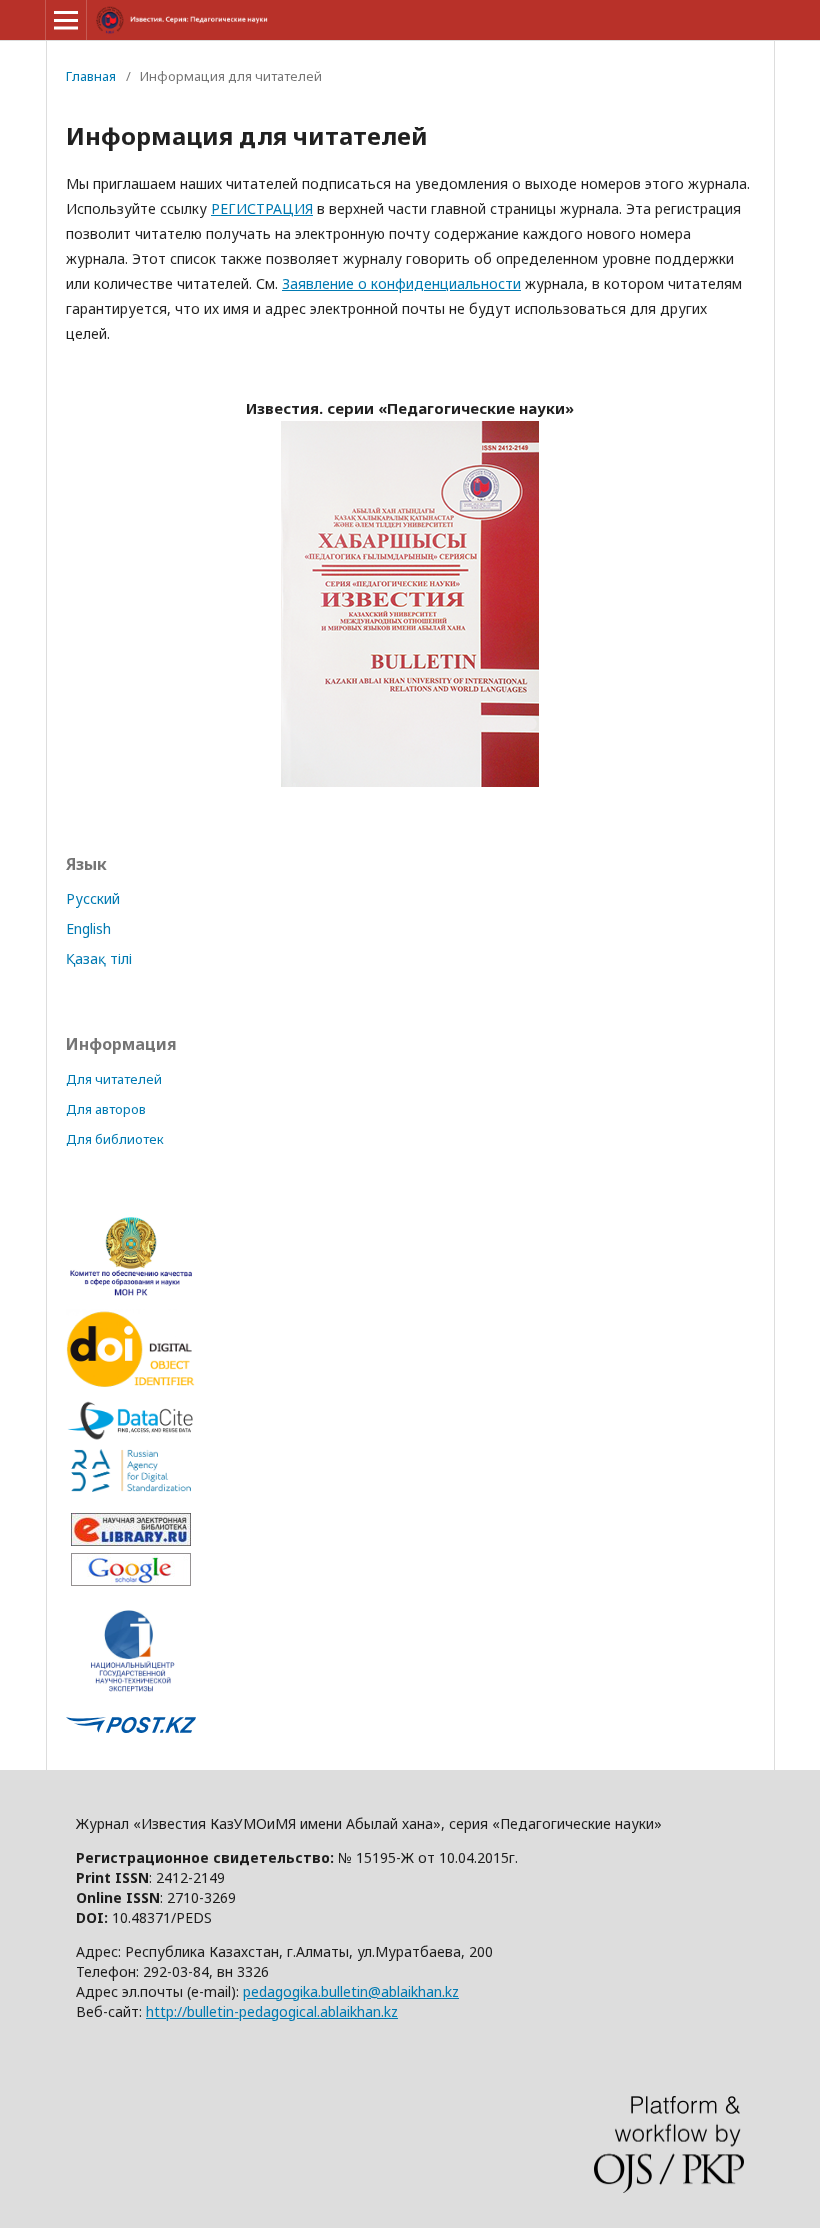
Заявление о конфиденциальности (401, 283)
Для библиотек (115, 1139)
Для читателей (114, 1079)
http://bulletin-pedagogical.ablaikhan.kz (272, 2011)
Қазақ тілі (99, 958)
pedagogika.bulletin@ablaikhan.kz (351, 1991)
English (88, 928)
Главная (91, 76)
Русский (93, 898)
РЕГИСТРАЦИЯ (262, 208)
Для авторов (106, 1109)
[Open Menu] (66, 20)
